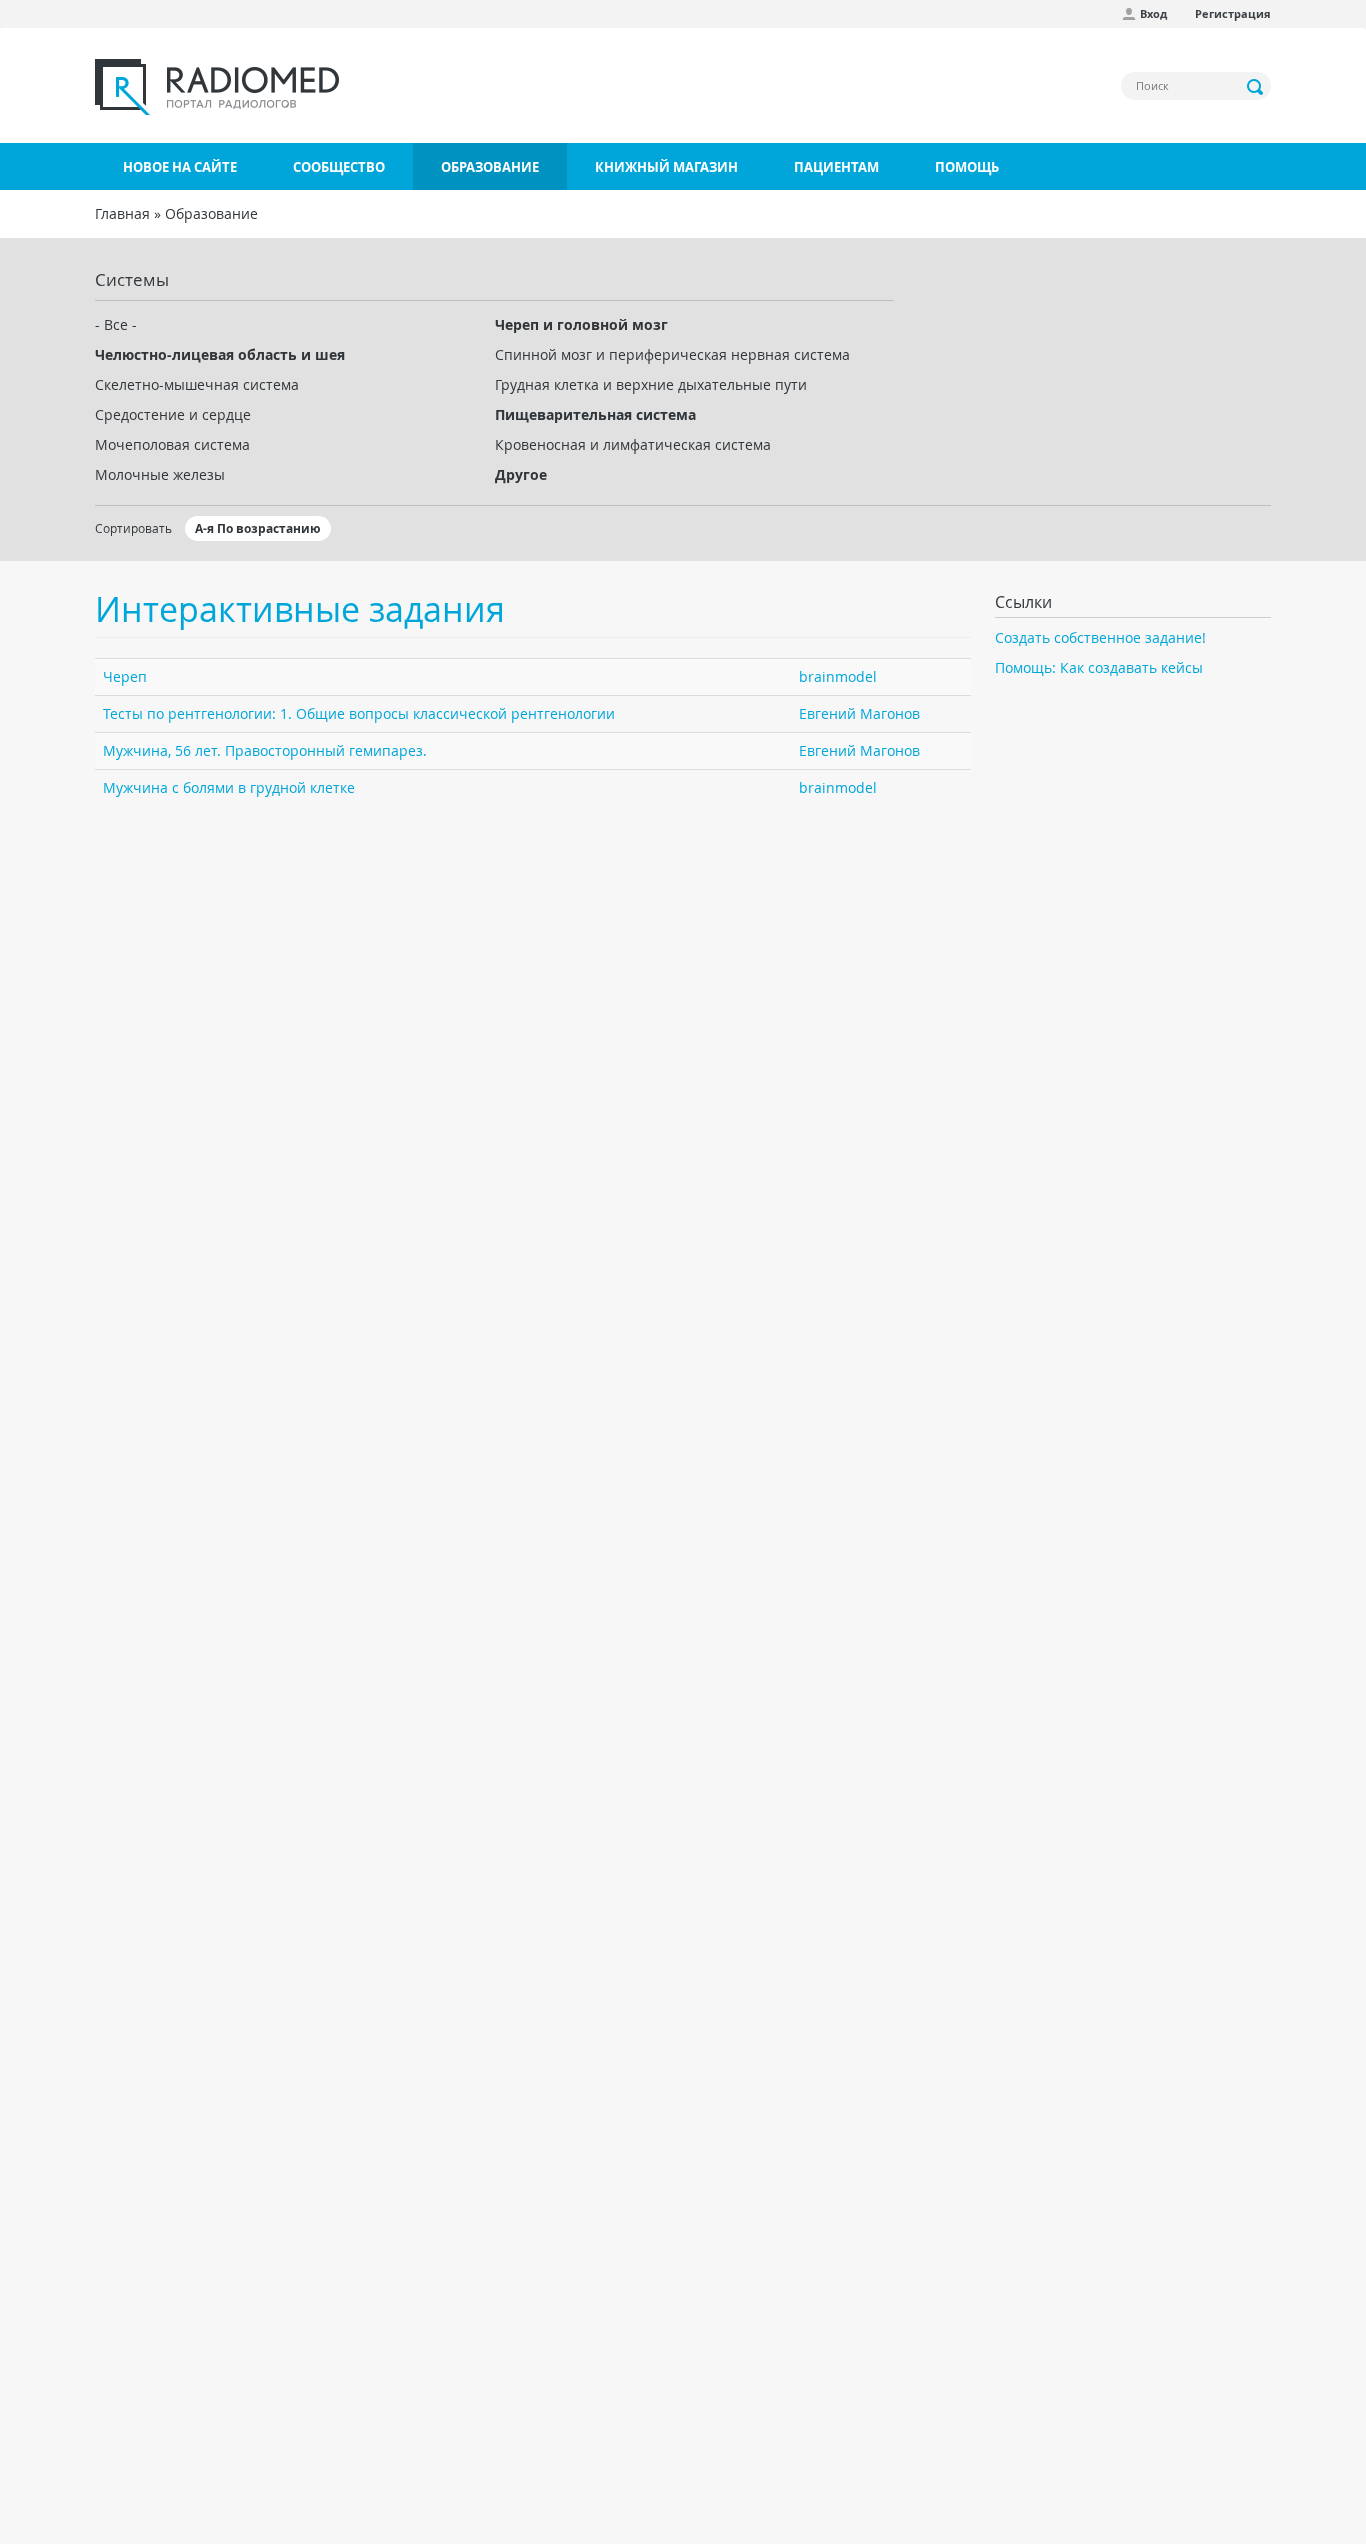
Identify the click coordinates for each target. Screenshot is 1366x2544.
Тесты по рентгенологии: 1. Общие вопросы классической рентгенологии (359, 713)
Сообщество (339, 167)
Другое (521, 474)
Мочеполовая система (172, 444)
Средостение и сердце (173, 414)
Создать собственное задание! (1100, 637)
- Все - (116, 324)
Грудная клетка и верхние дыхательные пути (651, 384)
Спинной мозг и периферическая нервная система (672, 354)
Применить (1256, 87)
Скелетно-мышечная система (197, 384)
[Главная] (217, 87)
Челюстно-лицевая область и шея (220, 354)
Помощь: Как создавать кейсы (1099, 667)
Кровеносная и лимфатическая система (633, 444)
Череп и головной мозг (581, 324)
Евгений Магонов (859, 713)
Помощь (967, 167)
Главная (122, 213)
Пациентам (836, 167)
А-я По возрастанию (258, 528)
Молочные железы (160, 474)
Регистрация (1233, 13)
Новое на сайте (180, 167)
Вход (1153, 13)
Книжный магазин (666, 167)
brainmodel (838, 676)
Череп (125, 676)
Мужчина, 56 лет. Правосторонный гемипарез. (265, 750)
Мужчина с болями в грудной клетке (229, 787)
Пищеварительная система (595, 414)
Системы (132, 279)
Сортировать (133, 528)
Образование (490, 167)
